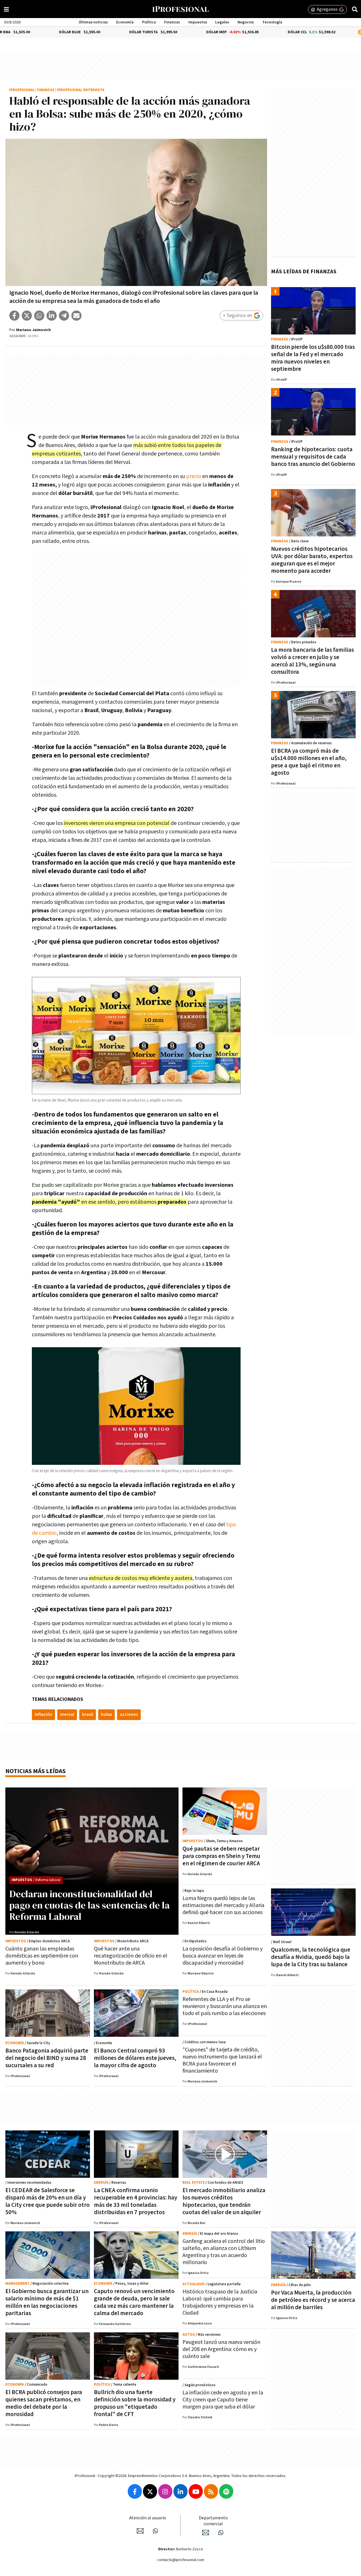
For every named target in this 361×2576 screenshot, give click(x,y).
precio (194, 476)
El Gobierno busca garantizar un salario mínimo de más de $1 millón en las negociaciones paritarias (47, 2302)
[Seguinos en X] (150, 2491)
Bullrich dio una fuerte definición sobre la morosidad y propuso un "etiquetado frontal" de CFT (135, 2403)
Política (149, 22)
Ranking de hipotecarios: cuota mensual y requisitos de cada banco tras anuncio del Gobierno (313, 457)
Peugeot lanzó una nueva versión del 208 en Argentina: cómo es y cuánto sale (221, 2349)
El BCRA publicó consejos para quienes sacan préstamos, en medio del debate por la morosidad (44, 2403)
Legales (222, 22)
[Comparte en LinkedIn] (52, 316)
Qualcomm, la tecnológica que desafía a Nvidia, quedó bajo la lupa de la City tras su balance (311, 1957)
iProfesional (22, 90)
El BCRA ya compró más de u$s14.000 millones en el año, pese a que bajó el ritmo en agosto (309, 762)
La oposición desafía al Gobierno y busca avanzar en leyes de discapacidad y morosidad (223, 1956)
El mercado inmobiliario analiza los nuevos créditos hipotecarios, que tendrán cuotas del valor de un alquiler (224, 2201)
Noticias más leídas (36, 1771)
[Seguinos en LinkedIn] (180, 2491)
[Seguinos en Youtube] (196, 2491)
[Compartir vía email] (76, 316)
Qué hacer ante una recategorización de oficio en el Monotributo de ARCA (131, 1956)
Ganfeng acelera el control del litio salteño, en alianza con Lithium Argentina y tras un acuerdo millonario (224, 2252)
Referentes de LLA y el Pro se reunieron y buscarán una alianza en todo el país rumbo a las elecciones (225, 2006)
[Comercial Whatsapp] (221, 2533)
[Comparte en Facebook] (14, 316)
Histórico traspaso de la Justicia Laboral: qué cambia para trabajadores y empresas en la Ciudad (220, 2302)
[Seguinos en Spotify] (226, 2491)
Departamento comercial (213, 2521)
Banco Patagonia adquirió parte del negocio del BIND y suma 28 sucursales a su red (47, 2058)
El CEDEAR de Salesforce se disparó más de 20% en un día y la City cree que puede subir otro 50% (48, 2201)
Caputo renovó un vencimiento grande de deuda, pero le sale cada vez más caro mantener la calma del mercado (134, 2302)
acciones (129, 1715)
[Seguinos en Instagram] (165, 2491)
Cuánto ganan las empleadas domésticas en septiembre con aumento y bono (42, 1956)
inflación (43, 1715)
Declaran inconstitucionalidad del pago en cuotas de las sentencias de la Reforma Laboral (90, 1905)
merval (67, 1715)
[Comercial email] (206, 2533)
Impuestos (198, 22)
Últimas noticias (93, 22)
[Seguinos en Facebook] (135, 2491)
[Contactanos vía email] (140, 2531)
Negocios (246, 22)
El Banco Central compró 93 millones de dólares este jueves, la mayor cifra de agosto (135, 2058)
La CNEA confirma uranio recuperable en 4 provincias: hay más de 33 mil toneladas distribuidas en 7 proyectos (136, 2201)
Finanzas (172, 22)
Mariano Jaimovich (33, 330)
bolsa (106, 1715)
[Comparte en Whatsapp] (39, 316)
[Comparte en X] (27, 316)
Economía (125, 22)
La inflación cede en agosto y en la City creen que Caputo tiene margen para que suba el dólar (223, 2400)
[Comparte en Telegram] (64, 316)
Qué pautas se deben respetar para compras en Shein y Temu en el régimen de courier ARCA (221, 1856)
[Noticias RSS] (211, 2491)
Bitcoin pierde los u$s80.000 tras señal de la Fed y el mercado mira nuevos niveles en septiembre (313, 358)
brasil (88, 1715)
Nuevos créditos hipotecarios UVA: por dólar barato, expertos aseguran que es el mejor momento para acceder (312, 560)
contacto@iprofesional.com (181, 2560)
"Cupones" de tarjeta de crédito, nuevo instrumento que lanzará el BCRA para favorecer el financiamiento (222, 2060)
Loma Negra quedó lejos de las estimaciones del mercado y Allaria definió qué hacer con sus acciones (223, 1905)
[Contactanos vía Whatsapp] (155, 2531)
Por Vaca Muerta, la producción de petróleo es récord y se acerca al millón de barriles (313, 2300)
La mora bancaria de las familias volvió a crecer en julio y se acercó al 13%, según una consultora (312, 661)
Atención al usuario (148, 2518)
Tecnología (272, 22)
